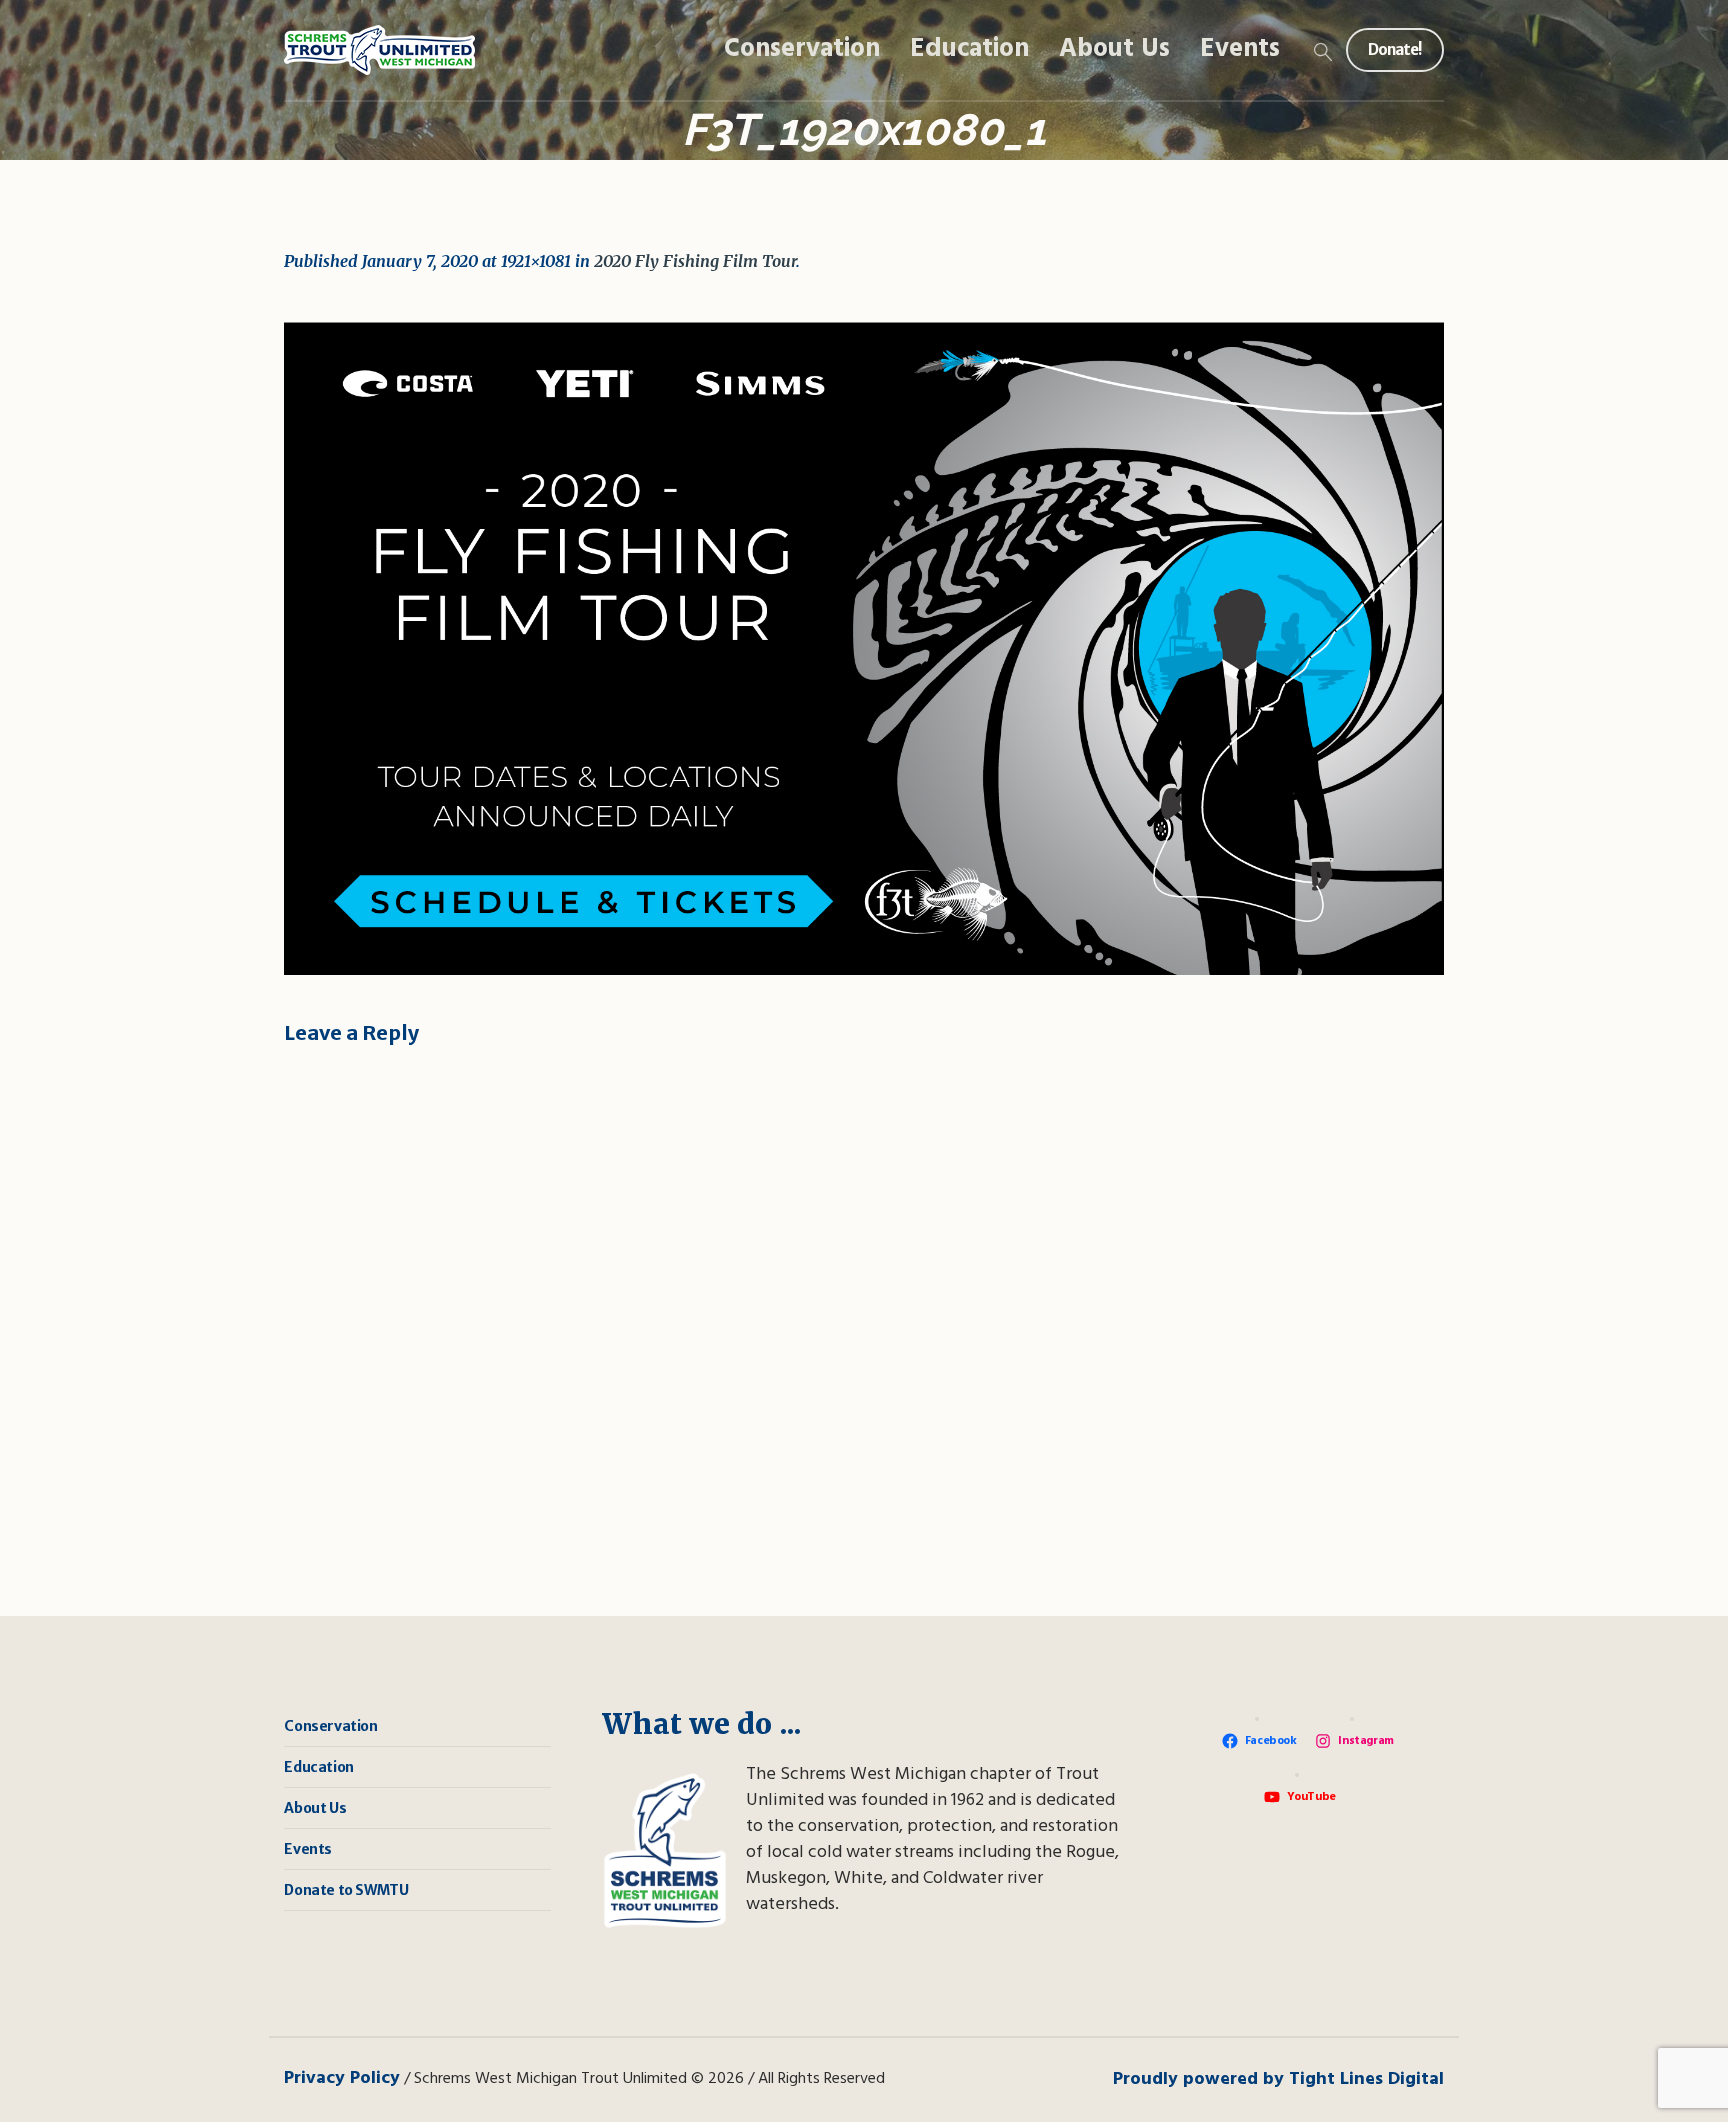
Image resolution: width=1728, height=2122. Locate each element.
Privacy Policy (342, 2078)
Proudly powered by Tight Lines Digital (1278, 2079)
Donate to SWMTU (346, 1890)
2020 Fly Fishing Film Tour (695, 261)
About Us (315, 1808)
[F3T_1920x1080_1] (864, 648)
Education (318, 1767)
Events (308, 1849)
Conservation (330, 1726)
